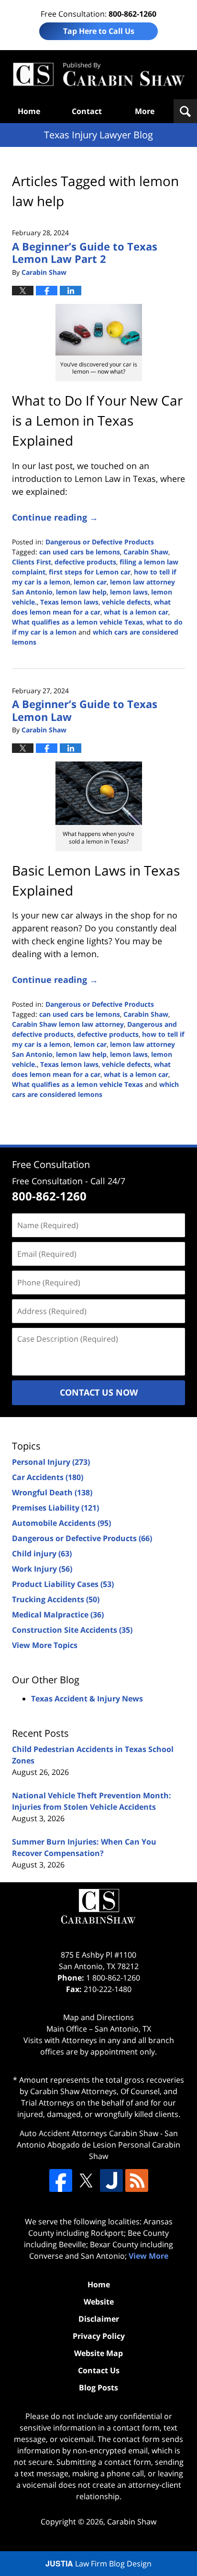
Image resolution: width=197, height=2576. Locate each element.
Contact (87, 111)
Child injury (42, 1554)
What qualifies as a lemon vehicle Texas (77, 622)
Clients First (32, 562)
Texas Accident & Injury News (87, 1699)
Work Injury (42, 1569)
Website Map (98, 2353)
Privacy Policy (99, 2336)
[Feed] (137, 2180)
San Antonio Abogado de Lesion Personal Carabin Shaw (98, 2145)
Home (29, 111)
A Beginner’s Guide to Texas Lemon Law (85, 710)
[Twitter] (86, 2180)
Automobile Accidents (61, 1523)
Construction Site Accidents (72, 1630)
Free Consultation (51, 1164)
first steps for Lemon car (90, 572)
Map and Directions (98, 2017)
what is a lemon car (136, 612)
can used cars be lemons (80, 552)
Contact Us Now (99, 1392)
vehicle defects (126, 602)
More (145, 111)
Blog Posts (98, 2388)
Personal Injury (51, 1462)
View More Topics (45, 1645)
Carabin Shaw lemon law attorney (68, 1024)
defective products (85, 562)
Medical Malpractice (58, 1615)
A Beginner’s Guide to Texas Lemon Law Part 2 (85, 252)
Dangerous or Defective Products (100, 542)
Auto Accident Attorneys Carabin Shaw (89, 2133)
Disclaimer (99, 2319)
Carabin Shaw (146, 552)
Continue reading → (55, 517)
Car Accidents (48, 1477)
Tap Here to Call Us (99, 31)
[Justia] (111, 2180)
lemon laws (129, 592)
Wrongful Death (52, 1492)
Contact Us (99, 2370)
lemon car (90, 582)
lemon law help (81, 592)
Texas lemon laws (69, 602)
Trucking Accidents (56, 1599)
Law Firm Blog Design (98, 2564)
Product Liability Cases (63, 1584)
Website (99, 2302)
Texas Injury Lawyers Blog (98, 75)
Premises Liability (55, 1508)
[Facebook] (61, 2180)
